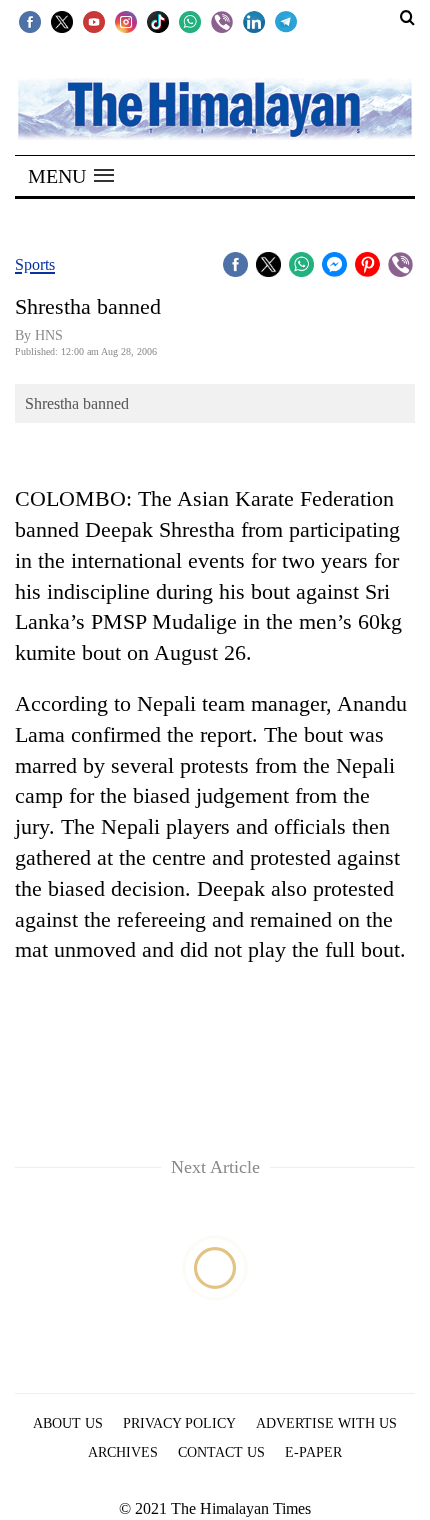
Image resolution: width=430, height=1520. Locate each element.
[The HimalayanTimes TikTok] (158, 21)
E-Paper (313, 1452)
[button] (71, 176)
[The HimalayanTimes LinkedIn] (254, 21)
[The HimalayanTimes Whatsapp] (190, 21)
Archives (123, 1452)
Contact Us (221, 1452)
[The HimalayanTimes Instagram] (126, 21)
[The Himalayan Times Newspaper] (215, 107)
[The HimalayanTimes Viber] (222, 21)
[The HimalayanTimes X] (62, 21)
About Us (68, 1423)
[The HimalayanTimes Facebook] (30, 21)
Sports (35, 264)
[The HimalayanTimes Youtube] (94, 21)
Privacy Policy (179, 1423)
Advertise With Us (326, 1423)
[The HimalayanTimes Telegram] (286, 21)
